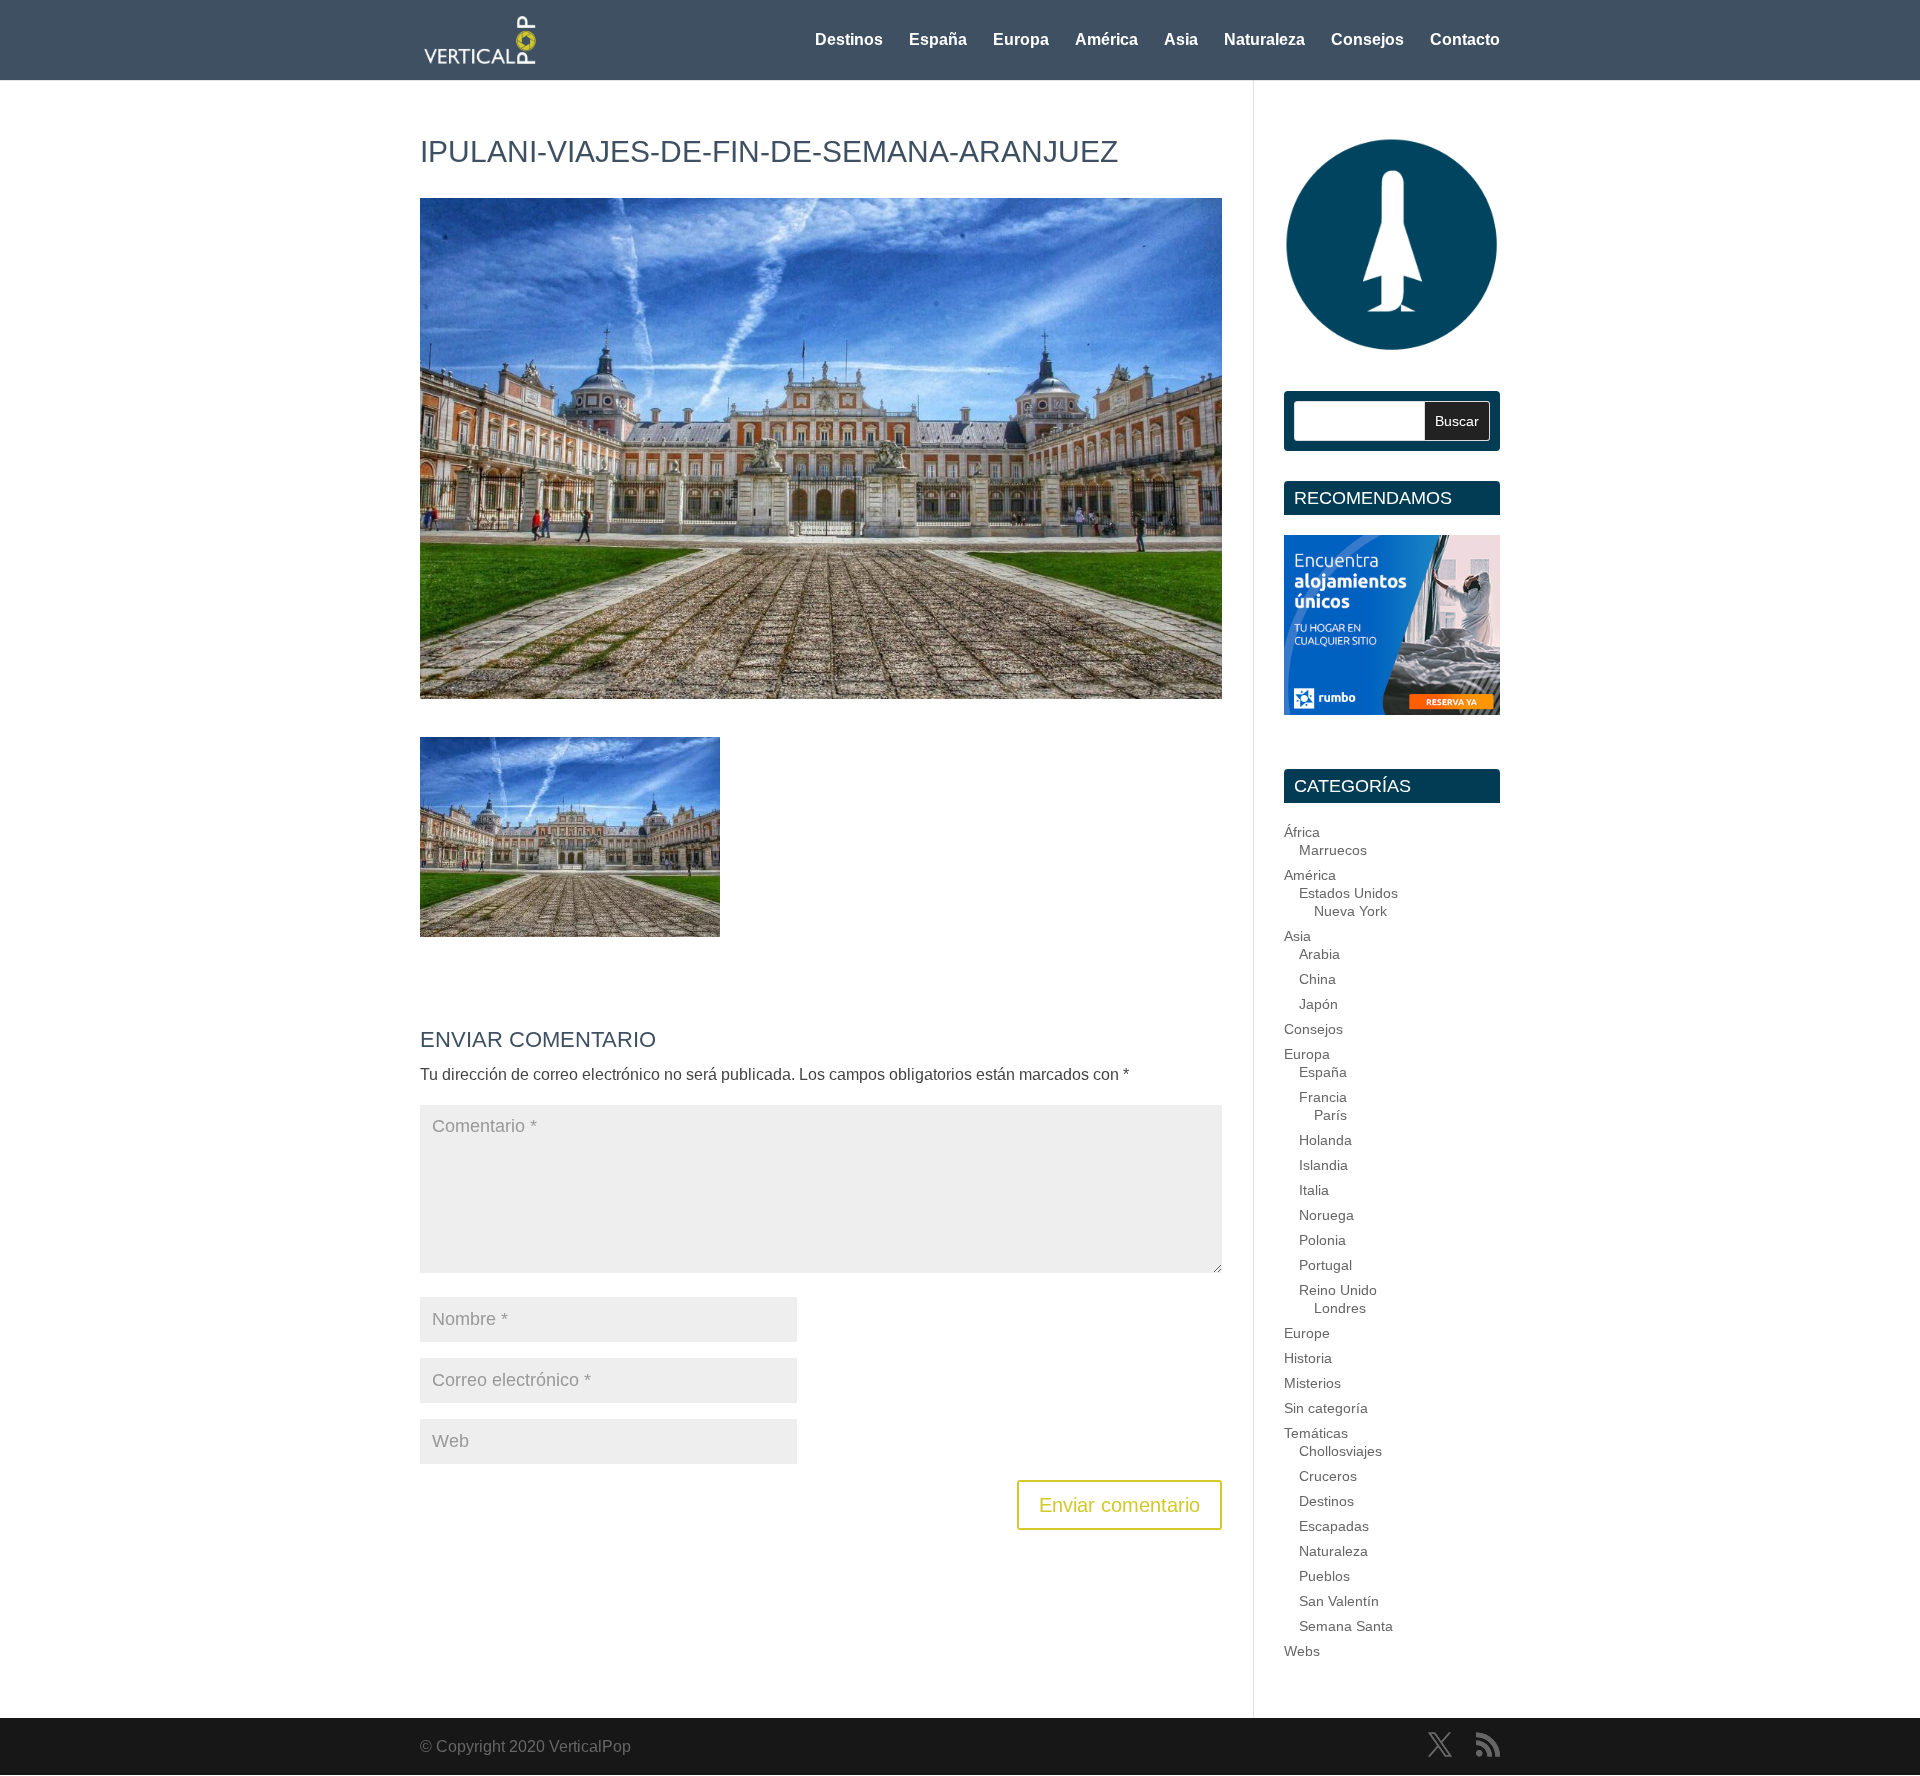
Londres (1340, 1308)
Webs (1302, 1651)
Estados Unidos (1348, 893)
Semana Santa (1346, 1626)
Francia (1323, 1097)
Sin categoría (1326, 1408)
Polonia (1322, 1240)
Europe (1307, 1333)
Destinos (849, 40)
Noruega (1326, 1215)
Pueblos (1324, 1576)
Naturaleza (1264, 40)
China (1317, 979)
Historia (1308, 1358)
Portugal (1325, 1265)
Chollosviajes (1340, 1451)
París (1330, 1115)
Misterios (1312, 1383)
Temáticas (1316, 1433)
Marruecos (1333, 850)
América (1106, 40)
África (1302, 832)
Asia (1181, 40)
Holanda (1325, 1140)
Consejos (1367, 40)
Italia (1314, 1190)
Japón (1318, 1004)
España (938, 40)
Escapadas (1334, 1526)
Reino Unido (1338, 1290)
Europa (1021, 40)
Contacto (1465, 40)
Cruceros (1328, 1476)
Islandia (1323, 1165)
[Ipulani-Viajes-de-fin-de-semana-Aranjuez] (570, 923)
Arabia (1319, 954)
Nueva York (1350, 911)
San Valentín (1339, 1601)
